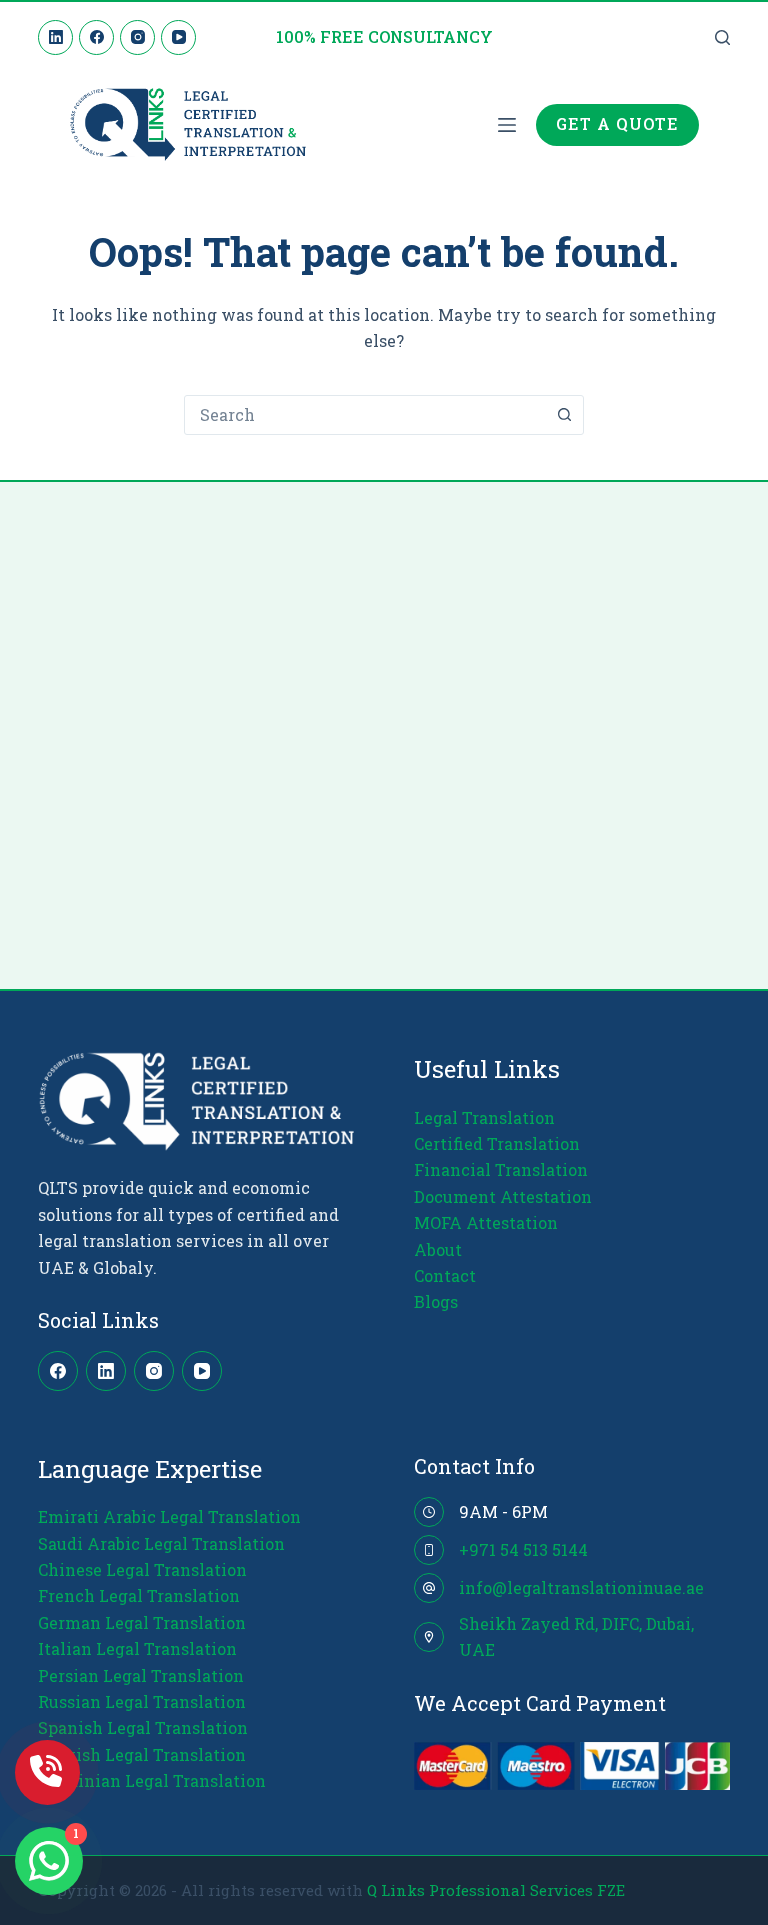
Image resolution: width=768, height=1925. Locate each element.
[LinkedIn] (55, 37)
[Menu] (507, 125)
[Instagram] (137, 37)
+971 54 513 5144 (523, 1549)
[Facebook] (96, 37)
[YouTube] (178, 37)
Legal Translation (484, 1117)
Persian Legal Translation (141, 1675)
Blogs (436, 1301)
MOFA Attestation (486, 1222)
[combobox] (365, 415)
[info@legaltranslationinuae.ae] (429, 1588)
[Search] (722, 37)
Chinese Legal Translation (142, 1569)
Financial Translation (501, 1169)
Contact (445, 1275)
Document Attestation (503, 1196)
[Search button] (564, 415)
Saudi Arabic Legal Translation (161, 1543)
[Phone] (47, 1772)
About (438, 1249)
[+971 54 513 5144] (429, 1550)
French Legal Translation (139, 1595)
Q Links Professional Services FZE (496, 1890)
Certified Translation (497, 1143)
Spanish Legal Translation (143, 1727)
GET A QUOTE (617, 123)
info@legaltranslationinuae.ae (581, 1587)
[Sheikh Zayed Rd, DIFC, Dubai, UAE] (429, 1637)
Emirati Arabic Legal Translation (169, 1516)
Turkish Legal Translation (142, 1754)
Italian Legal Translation (137, 1648)
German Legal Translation (142, 1622)
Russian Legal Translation (142, 1701)
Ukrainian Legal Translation (152, 1780)
